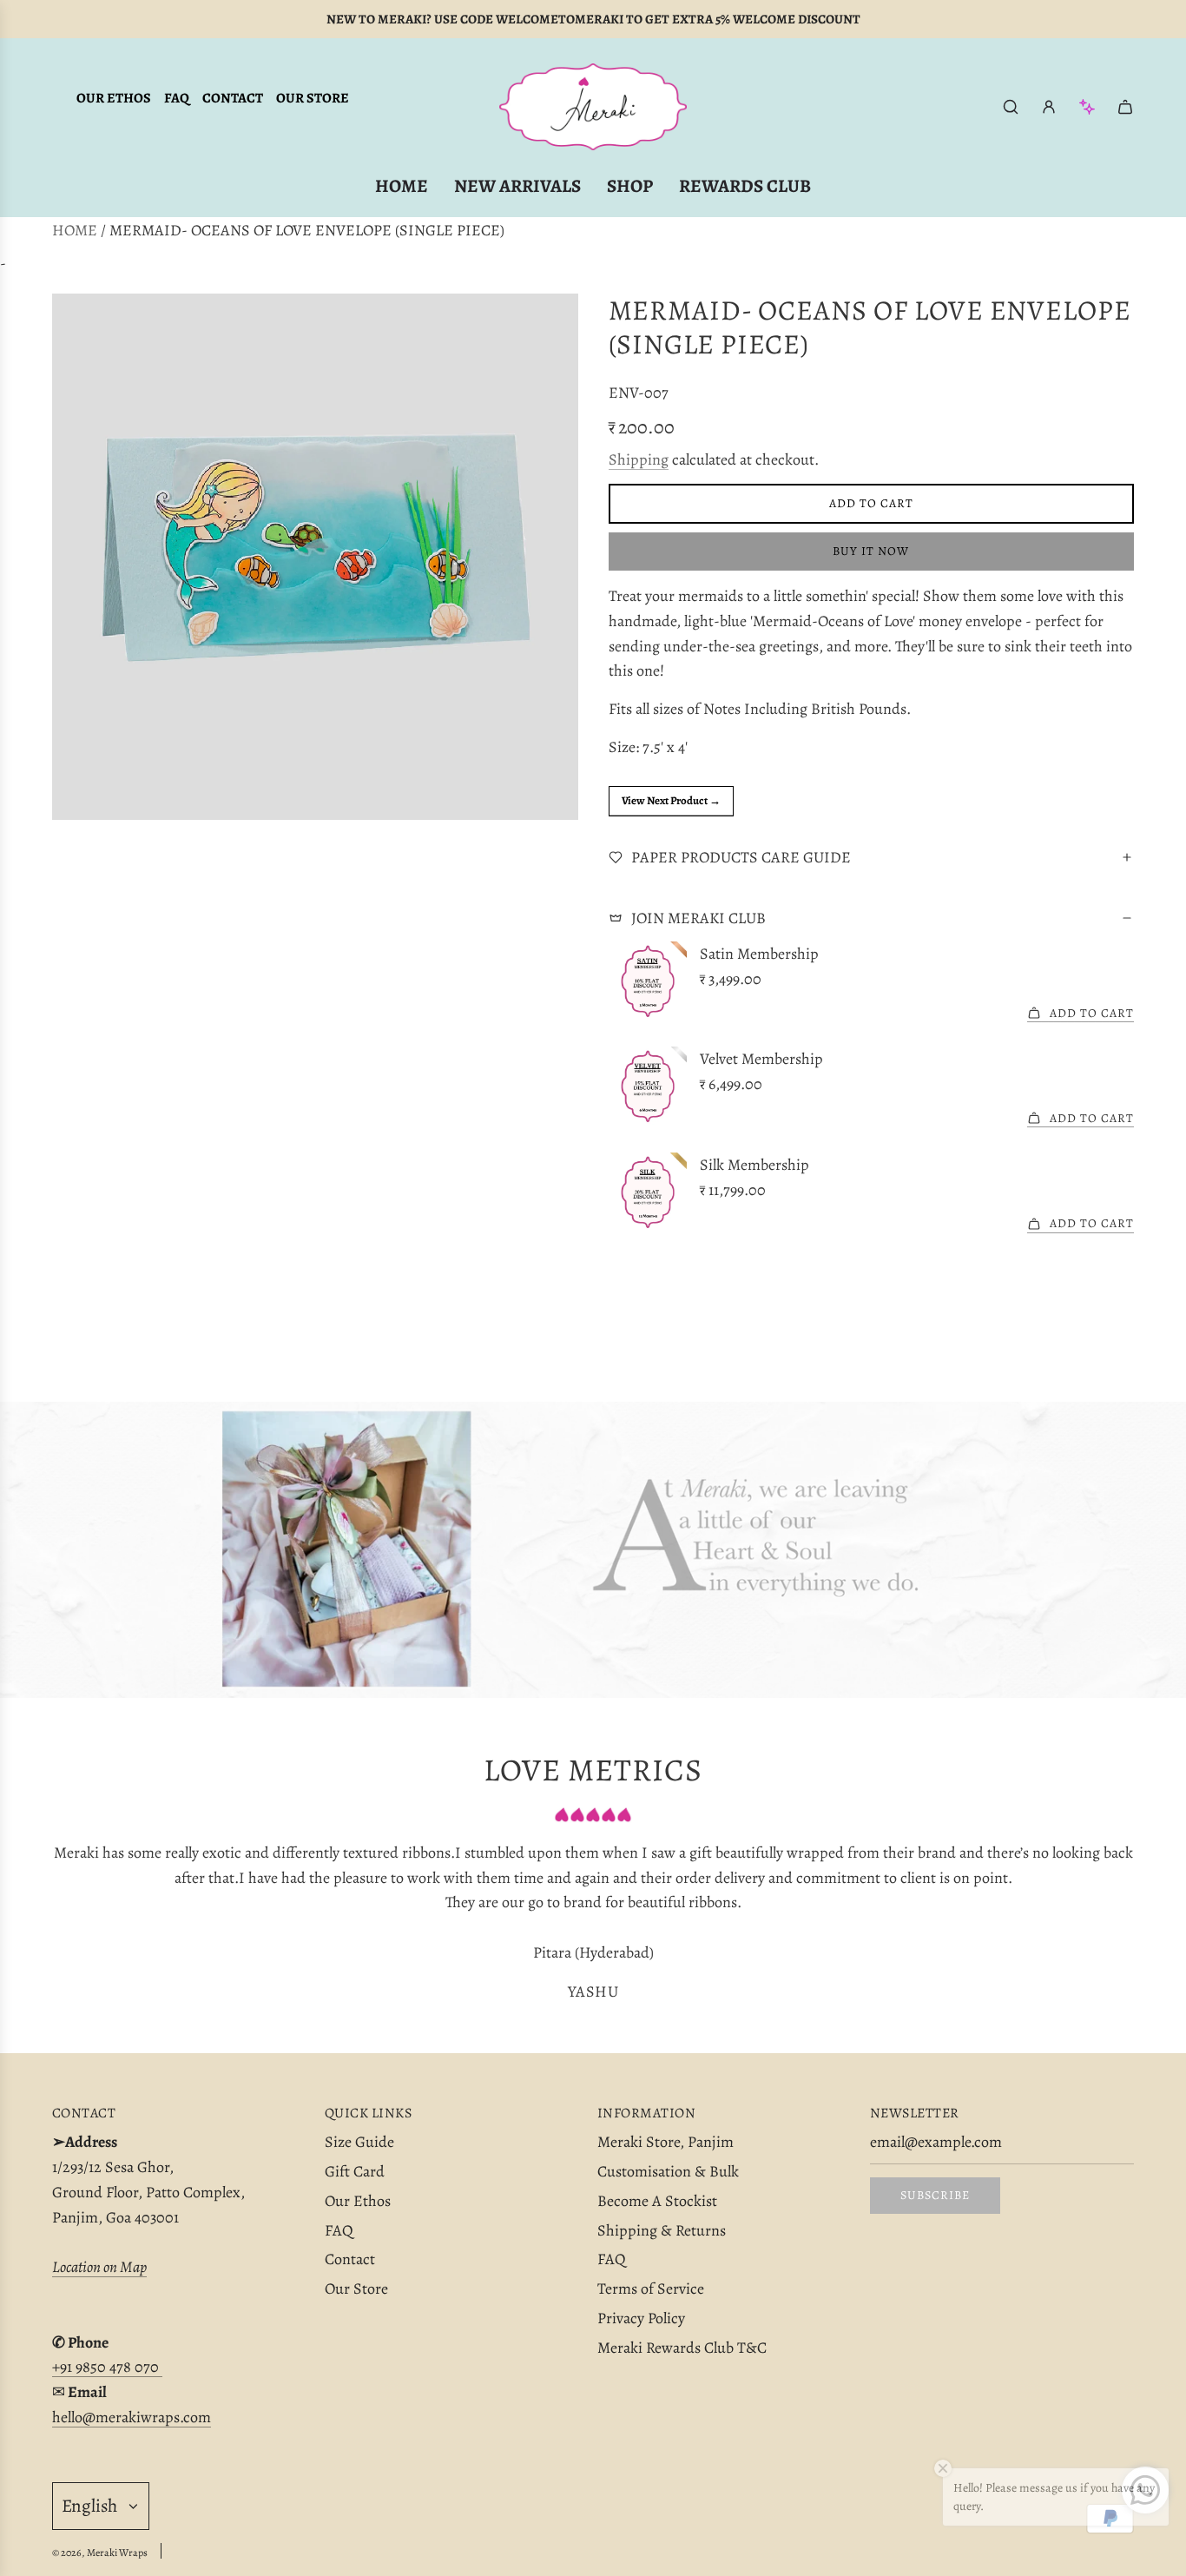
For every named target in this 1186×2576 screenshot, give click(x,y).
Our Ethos (114, 98)
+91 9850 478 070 (107, 2367)
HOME (75, 230)
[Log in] (1049, 107)
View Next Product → (671, 800)
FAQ (177, 98)
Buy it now (871, 551)
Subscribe (935, 2195)
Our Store (313, 98)
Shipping (639, 459)
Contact (233, 98)
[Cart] (1125, 107)
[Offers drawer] (1087, 107)
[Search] (1011, 107)
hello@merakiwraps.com (132, 2417)
